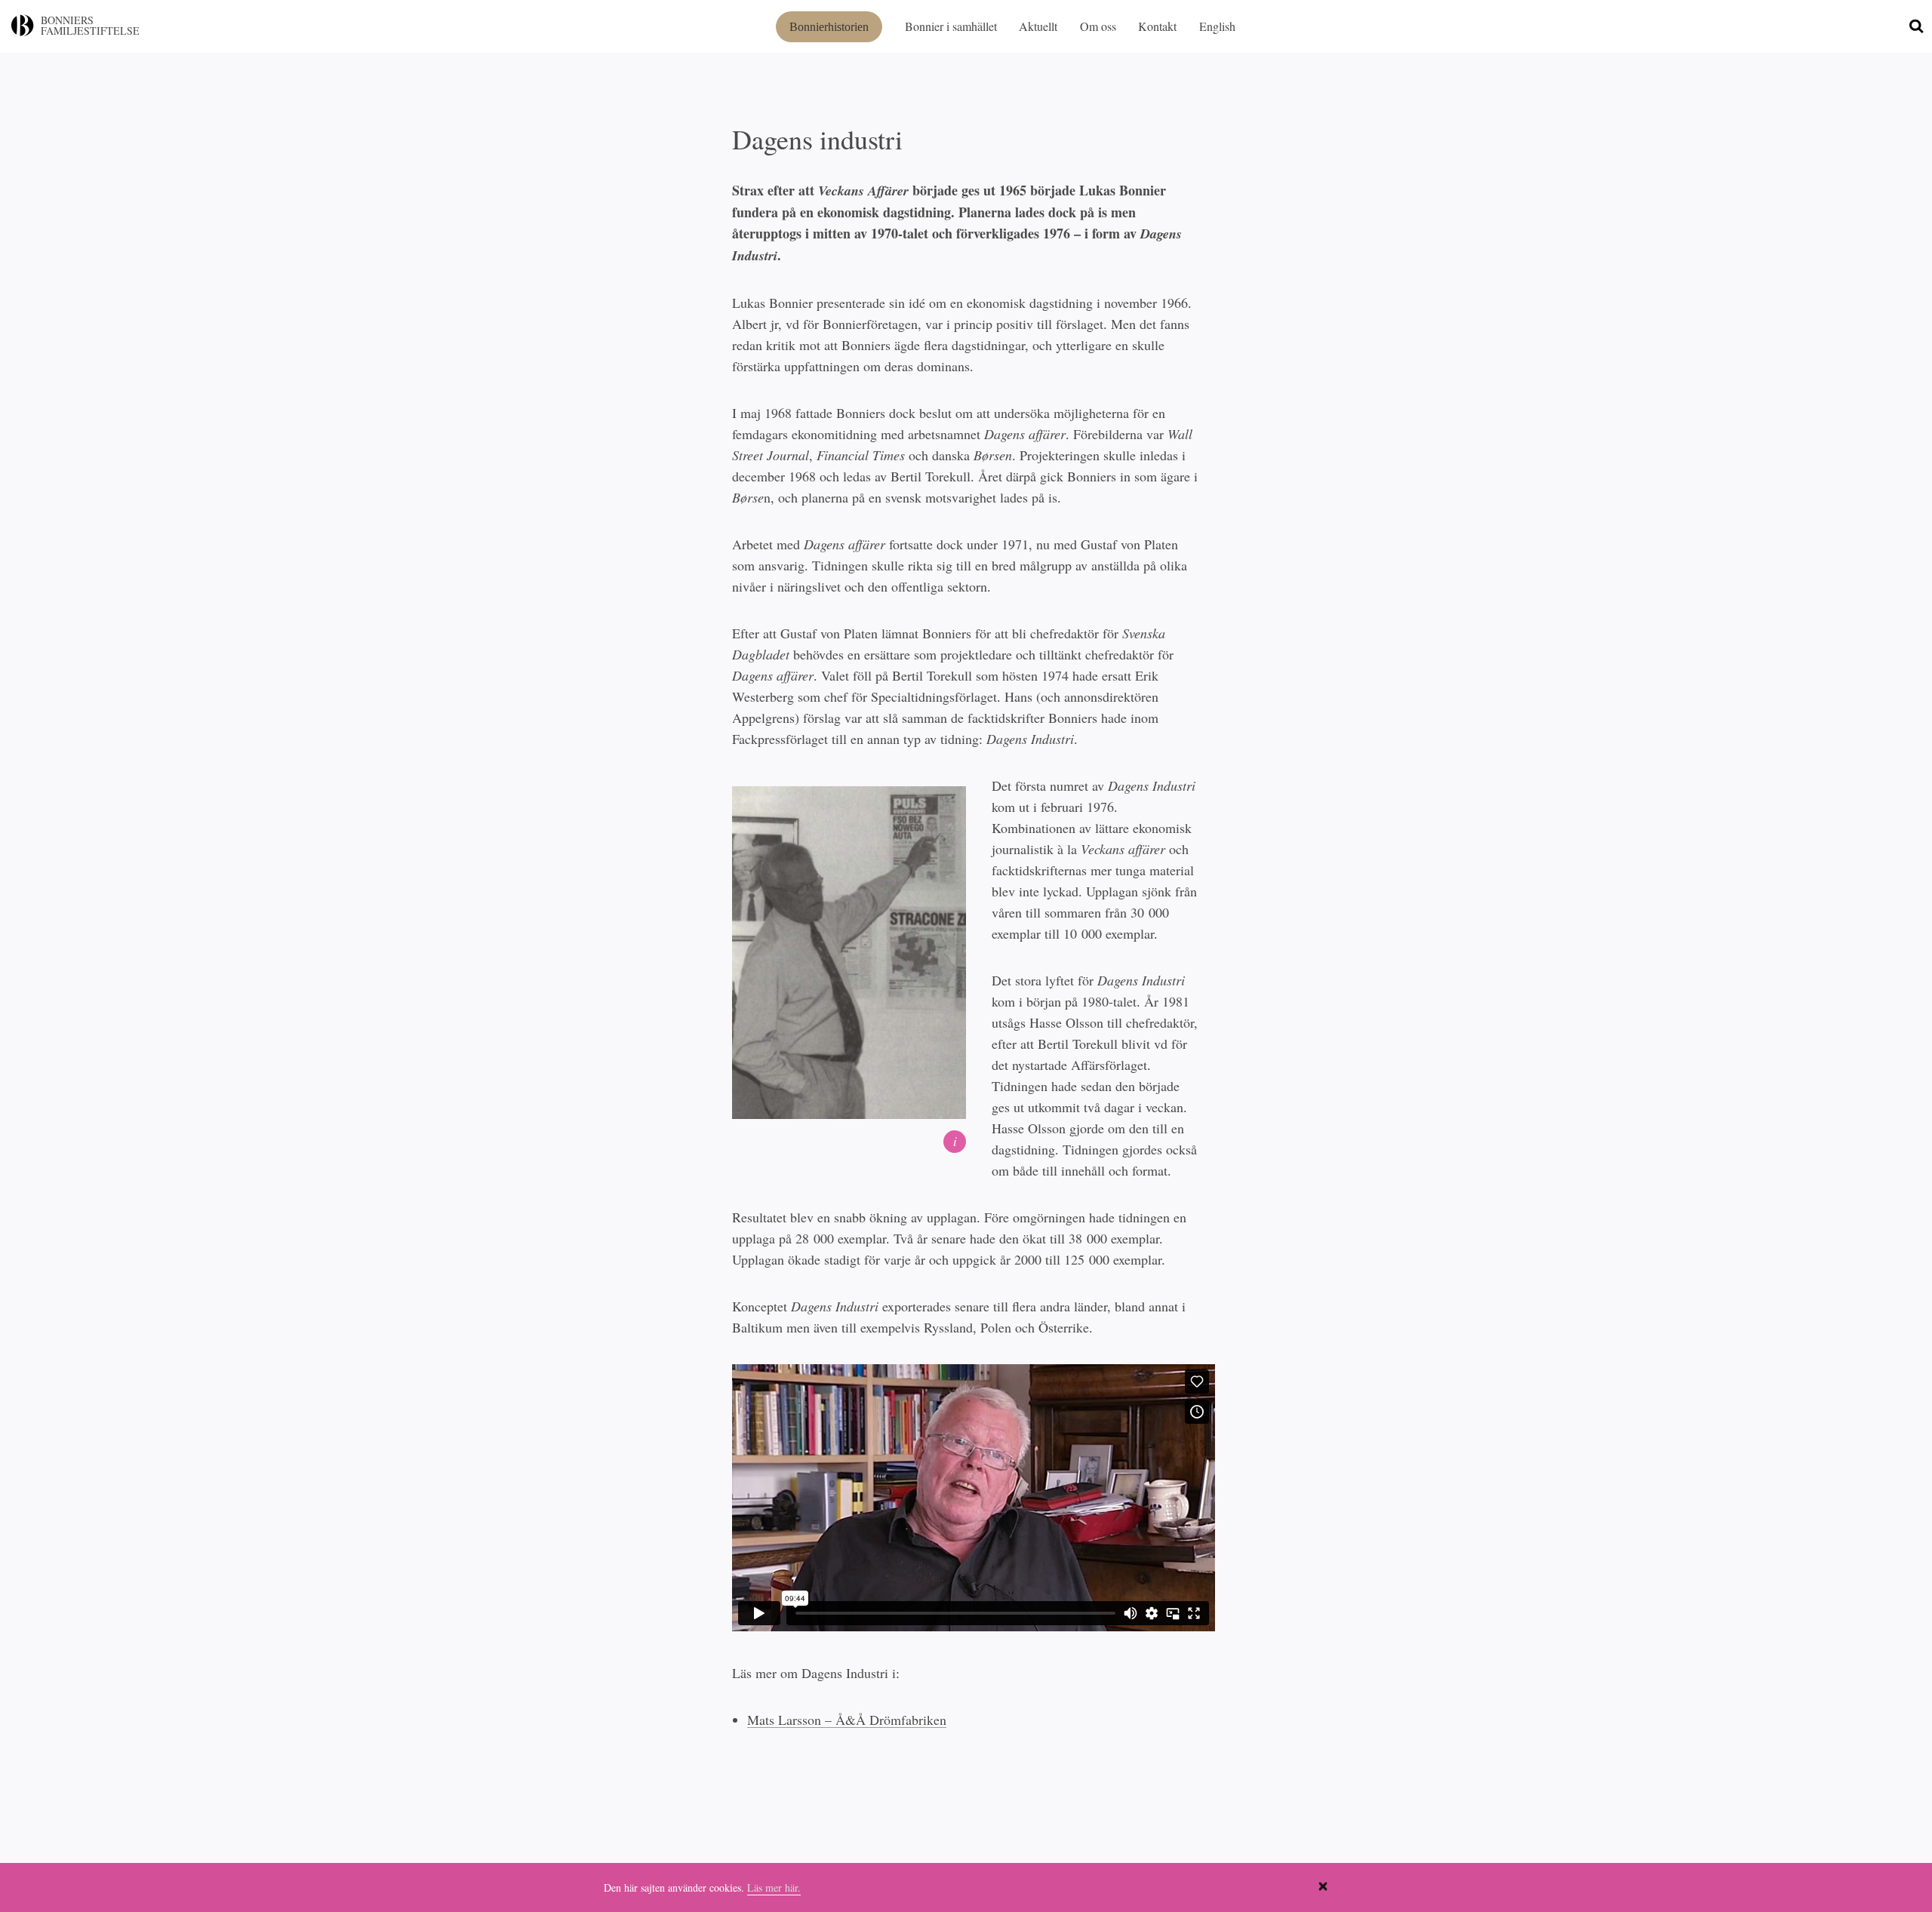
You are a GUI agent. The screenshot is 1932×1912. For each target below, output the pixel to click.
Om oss (1098, 26)
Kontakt (1157, 26)
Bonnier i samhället (951, 26)
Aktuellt (1038, 26)
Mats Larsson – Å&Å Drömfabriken (847, 1720)
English (1217, 26)
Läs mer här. (774, 1887)
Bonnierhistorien (829, 27)
